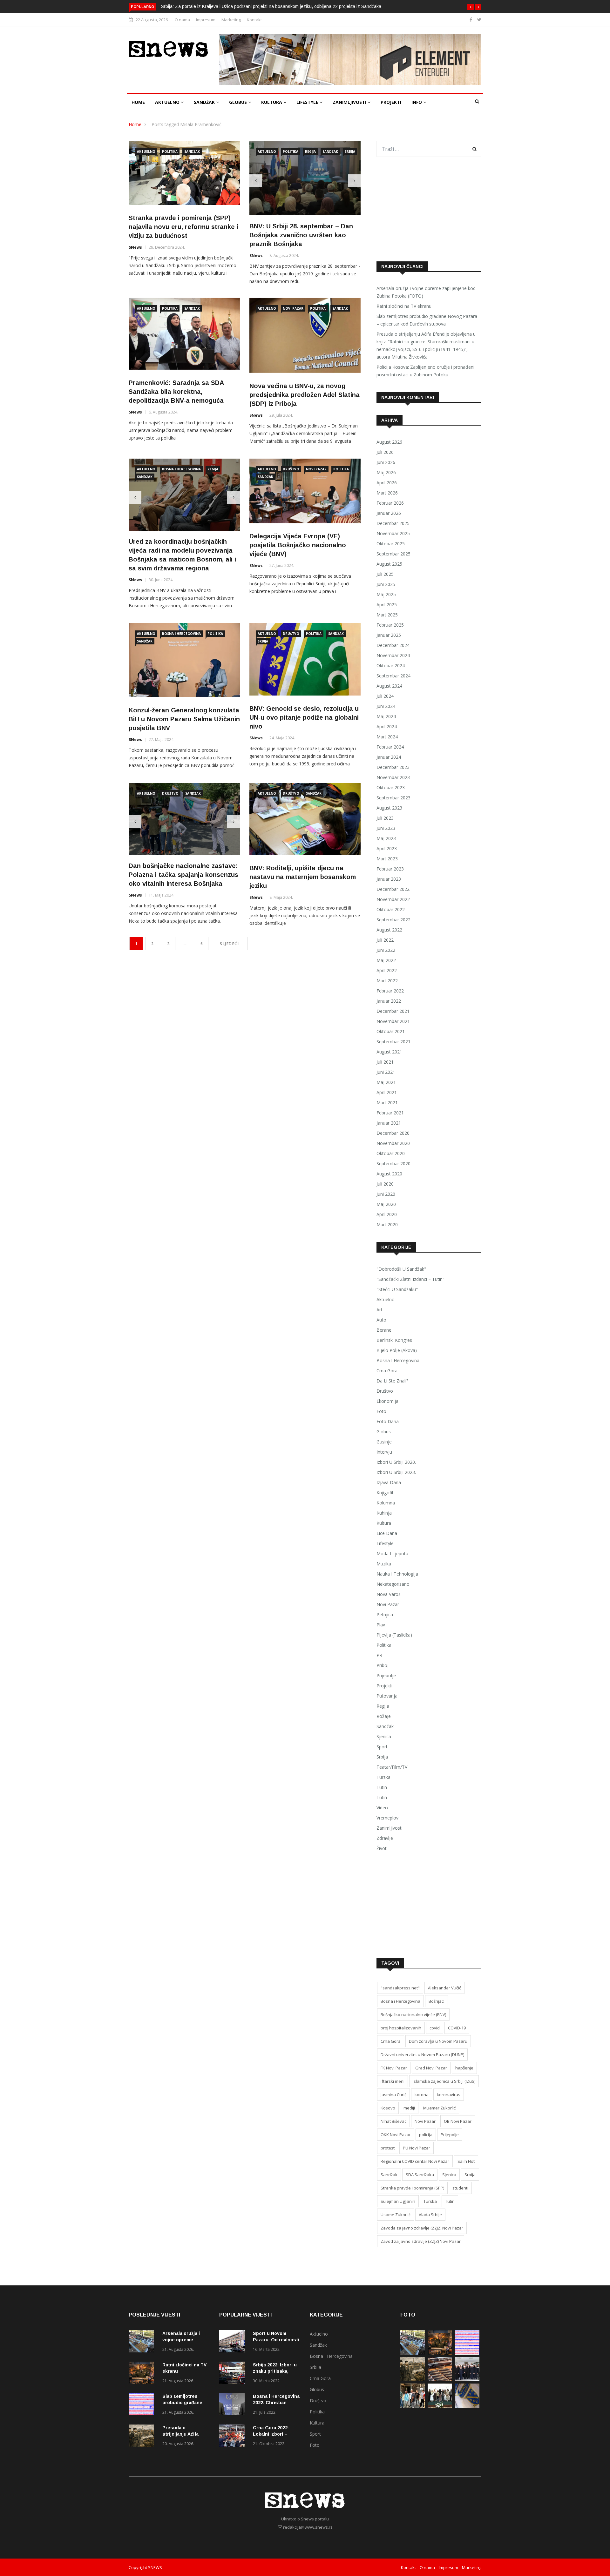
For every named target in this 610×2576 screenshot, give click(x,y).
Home (138, 102)
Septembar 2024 (393, 676)
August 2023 (389, 808)
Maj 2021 (386, 1082)
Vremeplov (387, 1818)
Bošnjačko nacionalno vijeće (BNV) (413, 2014)
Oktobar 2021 (391, 1031)
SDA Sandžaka (420, 2175)
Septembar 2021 (393, 1042)
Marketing (231, 20)
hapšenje (464, 2068)
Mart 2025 (387, 615)
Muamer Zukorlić (439, 2108)
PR (379, 1655)
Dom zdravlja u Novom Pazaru (438, 2041)
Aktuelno (168, 102)
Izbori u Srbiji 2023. (396, 1472)
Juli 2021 (385, 1062)
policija (426, 2135)
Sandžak (205, 102)
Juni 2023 (386, 828)
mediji (409, 2108)
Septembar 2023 (393, 798)
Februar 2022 (390, 991)
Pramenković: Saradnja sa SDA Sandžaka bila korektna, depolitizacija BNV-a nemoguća (176, 390)
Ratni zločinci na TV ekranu (404, 306)
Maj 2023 (386, 838)
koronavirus (449, 2095)
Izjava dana (389, 1482)
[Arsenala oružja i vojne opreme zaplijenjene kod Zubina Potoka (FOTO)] (143, 2342)
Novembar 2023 (393, 777)
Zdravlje (385, 1838)
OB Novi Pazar (458, 2121)
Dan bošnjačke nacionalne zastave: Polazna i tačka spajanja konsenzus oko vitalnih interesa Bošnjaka (183, 873)
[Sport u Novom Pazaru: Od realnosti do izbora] (234, 2342)
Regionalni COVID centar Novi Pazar (415, 2161)
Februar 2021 (390, 1113)
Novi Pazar (293, 307)
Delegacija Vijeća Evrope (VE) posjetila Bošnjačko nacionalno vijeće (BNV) (298, 543)
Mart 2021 (387, 1103)
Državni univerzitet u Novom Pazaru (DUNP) (422, 2055)
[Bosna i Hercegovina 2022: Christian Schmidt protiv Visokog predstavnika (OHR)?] (234, 2405)
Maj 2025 (386, 594)
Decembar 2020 (393, 1133)
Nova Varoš (389, 1594)
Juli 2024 (385, 696)
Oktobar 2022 (391, 909)
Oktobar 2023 (391, 787)
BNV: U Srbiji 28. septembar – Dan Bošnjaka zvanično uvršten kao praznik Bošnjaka (301, 233)
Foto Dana (388, 1421)
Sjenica (384, 1736)
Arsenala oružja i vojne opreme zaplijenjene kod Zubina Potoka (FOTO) (426, 292)
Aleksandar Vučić (444, 1988)
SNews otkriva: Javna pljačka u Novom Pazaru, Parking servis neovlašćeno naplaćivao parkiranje (259, 6)
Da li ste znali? (392, 1381)
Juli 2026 (385, 452)
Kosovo (388, 2108)
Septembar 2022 (393, 920)
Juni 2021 (386, 1072)
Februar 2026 (390, 503)
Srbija (350, 151)
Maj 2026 (386, 472)
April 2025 (387, 605)
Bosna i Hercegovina (181, 467)
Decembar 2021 (393, 1011)
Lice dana (387, 1533)
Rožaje (384, 1716)
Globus (239, 102)
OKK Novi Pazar (396, 2135)
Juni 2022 (386, 950)
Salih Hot (466, 2161)
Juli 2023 (385, 818)
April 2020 (387, 1214)
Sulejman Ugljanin (398, 2201)
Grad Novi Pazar (431, 2068)
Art (380, 1310)
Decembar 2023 (393, 767)
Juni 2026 (386, 462)
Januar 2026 (389, 513)
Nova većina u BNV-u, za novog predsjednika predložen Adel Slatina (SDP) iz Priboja (305, 393)
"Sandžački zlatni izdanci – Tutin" (410, 1279)
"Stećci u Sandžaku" (397, 1289)
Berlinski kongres (394, 1340)
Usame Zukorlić (396, 2215)
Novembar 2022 (393, 899)
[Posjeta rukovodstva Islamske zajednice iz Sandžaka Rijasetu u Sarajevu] (467, 2380)
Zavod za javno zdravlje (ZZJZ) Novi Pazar (421, 2241)
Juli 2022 (385, 940)
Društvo (291, 467)
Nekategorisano (393, 1584)
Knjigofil (385, 1493)
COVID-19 (457, 2028)
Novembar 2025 (393, 533)
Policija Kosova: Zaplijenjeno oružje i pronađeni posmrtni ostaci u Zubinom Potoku (425, 371)
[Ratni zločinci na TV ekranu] (143, 2374)
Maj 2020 (386, 1204)
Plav (381, 1625)
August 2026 (389, 442)
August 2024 (389, 686)
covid (435, 2028)
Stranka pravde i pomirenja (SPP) (412, 2188)
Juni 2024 (386, 706)
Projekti (391, 102)
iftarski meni (393, 2081)
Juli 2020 (385, 1184)
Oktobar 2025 (391, 544)
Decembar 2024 (393, 645)
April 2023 (387, 848)
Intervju (384, 1452)
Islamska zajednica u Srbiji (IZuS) (444, 2081)
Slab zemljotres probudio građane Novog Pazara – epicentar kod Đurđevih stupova (427, 320)
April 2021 (387, 1092)
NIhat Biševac (393, 2121)
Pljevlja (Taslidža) (394, 1635)
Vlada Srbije (430, 2215)
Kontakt (254, 20)
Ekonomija (387, 1401)
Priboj (383, 1665)
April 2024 (387, 726)
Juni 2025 (386, 584)
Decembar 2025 (393, 523)
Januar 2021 (389, 1123)
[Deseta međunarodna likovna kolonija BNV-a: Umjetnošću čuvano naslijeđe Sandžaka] (440, 2406)
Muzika (384, 1564)
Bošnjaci (437, 2001)
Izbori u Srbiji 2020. (396, 1462)
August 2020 (389, 1174)
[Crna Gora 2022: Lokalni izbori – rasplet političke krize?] (234, 2437)
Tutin (382, 1787)
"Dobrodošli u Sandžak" (401, 1269)
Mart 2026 (387, 493)
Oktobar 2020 (391, 1153)
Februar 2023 (390, 869)
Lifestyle (308, 102)
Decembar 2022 (393, 889)
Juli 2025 (385, 574)
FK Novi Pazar (394, 2068)
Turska (383, 1777)
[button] (471, 7)
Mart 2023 (387, 859)
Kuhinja (384, 1513)
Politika (170, 151)
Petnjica (385, 1614)
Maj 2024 (386, 716)
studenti (460, 2188)
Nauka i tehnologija (397, 1574)
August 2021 (389, 1052)
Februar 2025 (390, 625)
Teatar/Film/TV (392, 1767)
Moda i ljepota (392, 1554)
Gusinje (384, 1442)
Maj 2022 (386, 960)
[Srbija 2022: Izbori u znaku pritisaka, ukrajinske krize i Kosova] (234, 2374)
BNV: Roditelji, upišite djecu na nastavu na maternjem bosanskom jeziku (303, 875)
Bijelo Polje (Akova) (397, 1350)
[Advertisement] (429, 209)
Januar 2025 (389, 635)
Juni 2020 (386, 1194)
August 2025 (389, 564)
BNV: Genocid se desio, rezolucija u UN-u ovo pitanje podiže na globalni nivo (304, 716)
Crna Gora (387, 1371)
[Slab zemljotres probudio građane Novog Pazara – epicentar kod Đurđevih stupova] (143, 2405)
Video (382, 1808)
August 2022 (389, 930)
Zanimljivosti (350, 102)
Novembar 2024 (393, 655)
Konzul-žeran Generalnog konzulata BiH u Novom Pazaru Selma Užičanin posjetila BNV (184, 717)
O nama (182, 20)
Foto (381, 1411)
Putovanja (387, 1696)
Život (382, 1848)
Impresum (206, 20)
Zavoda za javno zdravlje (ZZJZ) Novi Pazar (422, 2228)
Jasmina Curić (393, 2095)
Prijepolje (386, 1675)
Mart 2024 (387, 737)
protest (388, 2148)
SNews (135, 247)
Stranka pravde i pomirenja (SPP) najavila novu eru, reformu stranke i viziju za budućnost (183, 227)
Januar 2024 (389, 757)
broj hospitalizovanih (401, 2028)
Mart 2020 (387, 1224)
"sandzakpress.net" (400, 1988)
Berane (384, 1330)
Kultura (272, 102)
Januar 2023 (389, 879)
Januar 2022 (389, 1001)
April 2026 (387, 483)
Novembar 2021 (393, 1021)
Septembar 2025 (393, 554)
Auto (381, 1320)
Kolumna (386, 1503)
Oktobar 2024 (391, 666)
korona (422, 2095)
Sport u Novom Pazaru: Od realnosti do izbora (276, 2340)
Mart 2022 (387, 981)
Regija (310, 151)
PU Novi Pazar (417, 2148)
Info (417, 102)
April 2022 (387, 970)
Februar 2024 (390, 747)
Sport (382, 1747)
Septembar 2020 (393, 1164)
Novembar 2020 (393, 1143)
